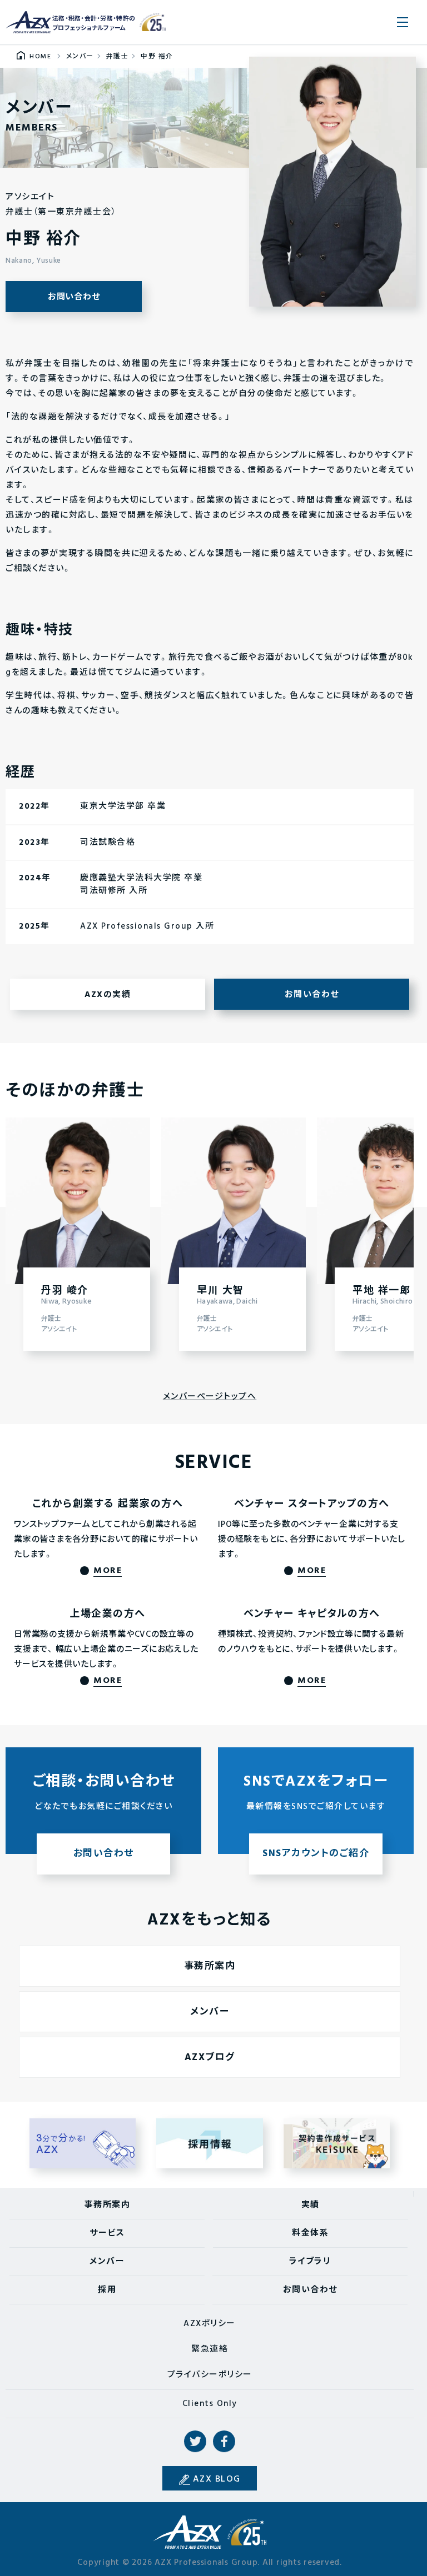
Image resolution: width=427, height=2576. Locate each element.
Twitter (195, 2442)
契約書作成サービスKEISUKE (337, 2143)
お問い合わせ (74, 297)
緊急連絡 (210, 2349)
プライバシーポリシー (210, 2375)
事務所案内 (210, 1966)
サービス (107, 2233)
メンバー (210, 2012)
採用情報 (210, 2143)
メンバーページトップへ (210, 1397)
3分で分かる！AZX (83, 2143)
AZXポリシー (210, 2324)
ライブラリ (310, 2262)
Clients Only (210, 2404)
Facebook (224, 2442)
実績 (311, 2205)
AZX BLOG (217, 2479)
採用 (107, 2290)
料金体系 (310, 2233)
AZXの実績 (108, 995)
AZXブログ (210, 2058)
